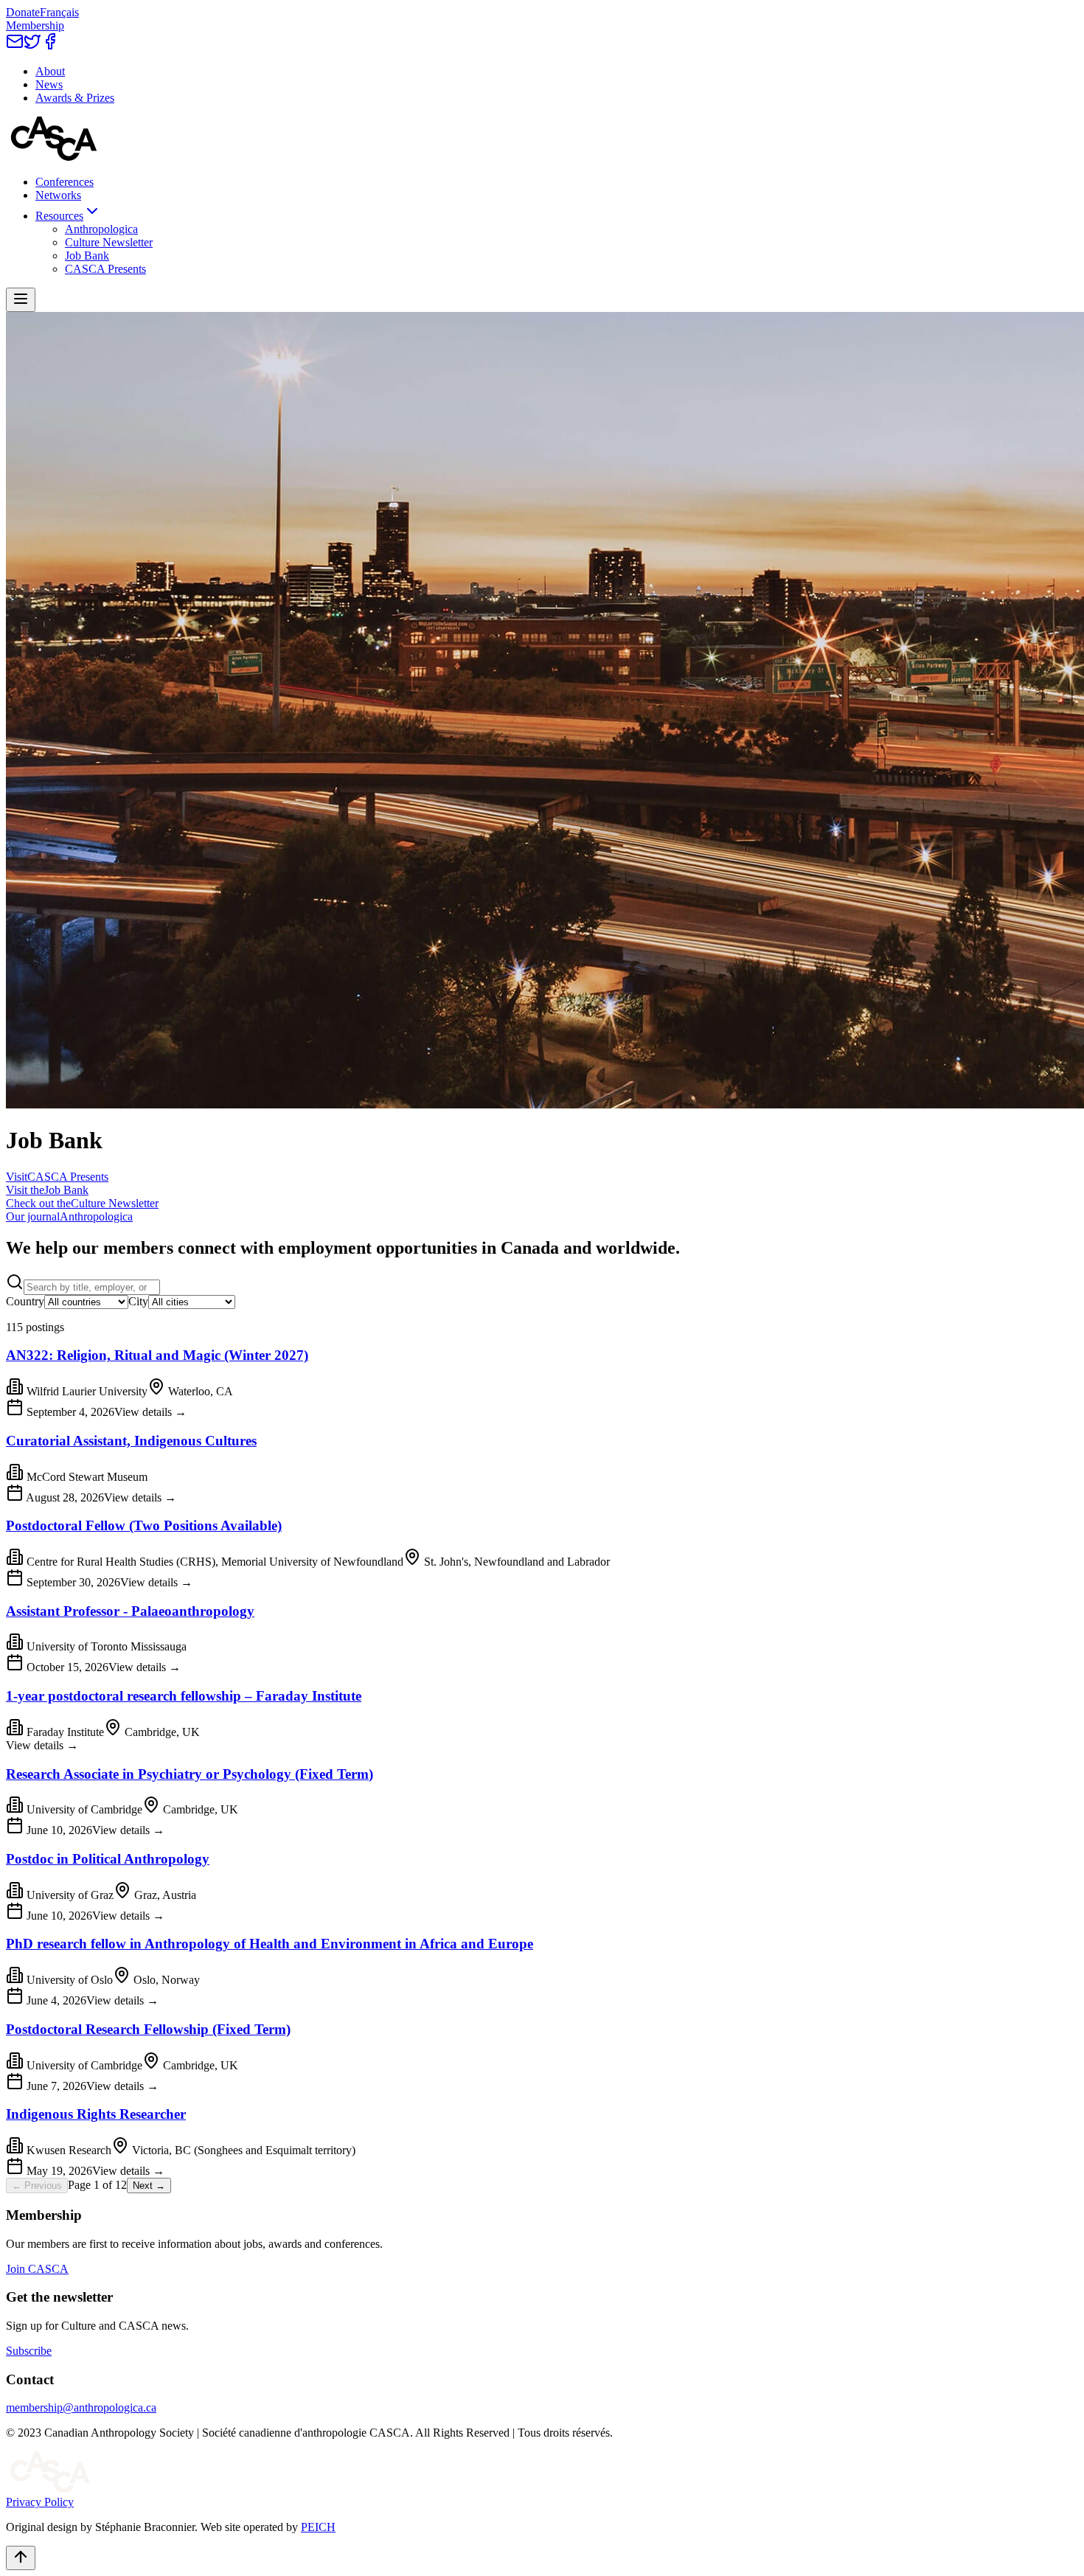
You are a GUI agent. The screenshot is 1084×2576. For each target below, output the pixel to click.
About (50, 71)
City (138, 1301)
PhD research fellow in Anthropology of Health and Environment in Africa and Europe (270, 1944)
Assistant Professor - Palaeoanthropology (130, 1611)
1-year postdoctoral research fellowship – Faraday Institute (184, 1696)
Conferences (65, 182)
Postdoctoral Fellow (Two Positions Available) (144, 1525)
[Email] (15, 46)
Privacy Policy (40, 2502)
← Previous (37, 2186)
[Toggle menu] (21, 300)
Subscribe (29, 2351)
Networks (58, 195)
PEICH (318, 2527)
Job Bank (87, 256)
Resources (59, 216)
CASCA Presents (105, 269)
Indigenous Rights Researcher (96, 2114)
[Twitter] (32, 46)
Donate (23, 12)
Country (25, 1301)
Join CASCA (37, 2269)
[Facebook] (50, 46)
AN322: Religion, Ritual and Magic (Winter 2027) (157, 1355)
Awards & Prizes (75, 98)
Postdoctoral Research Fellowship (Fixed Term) (148, 2029)
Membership (35, 25)
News (49, 84)
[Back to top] (21, 2558)
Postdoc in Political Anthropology (108, 1859)
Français (59, 12)
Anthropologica (101, 229)
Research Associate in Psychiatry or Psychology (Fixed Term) (190, 1774)
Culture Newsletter (109, 242)
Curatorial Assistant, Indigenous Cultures (131, 1441)
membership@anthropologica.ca (81, 2407)
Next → (149, 2186)
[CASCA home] (54, 157)
